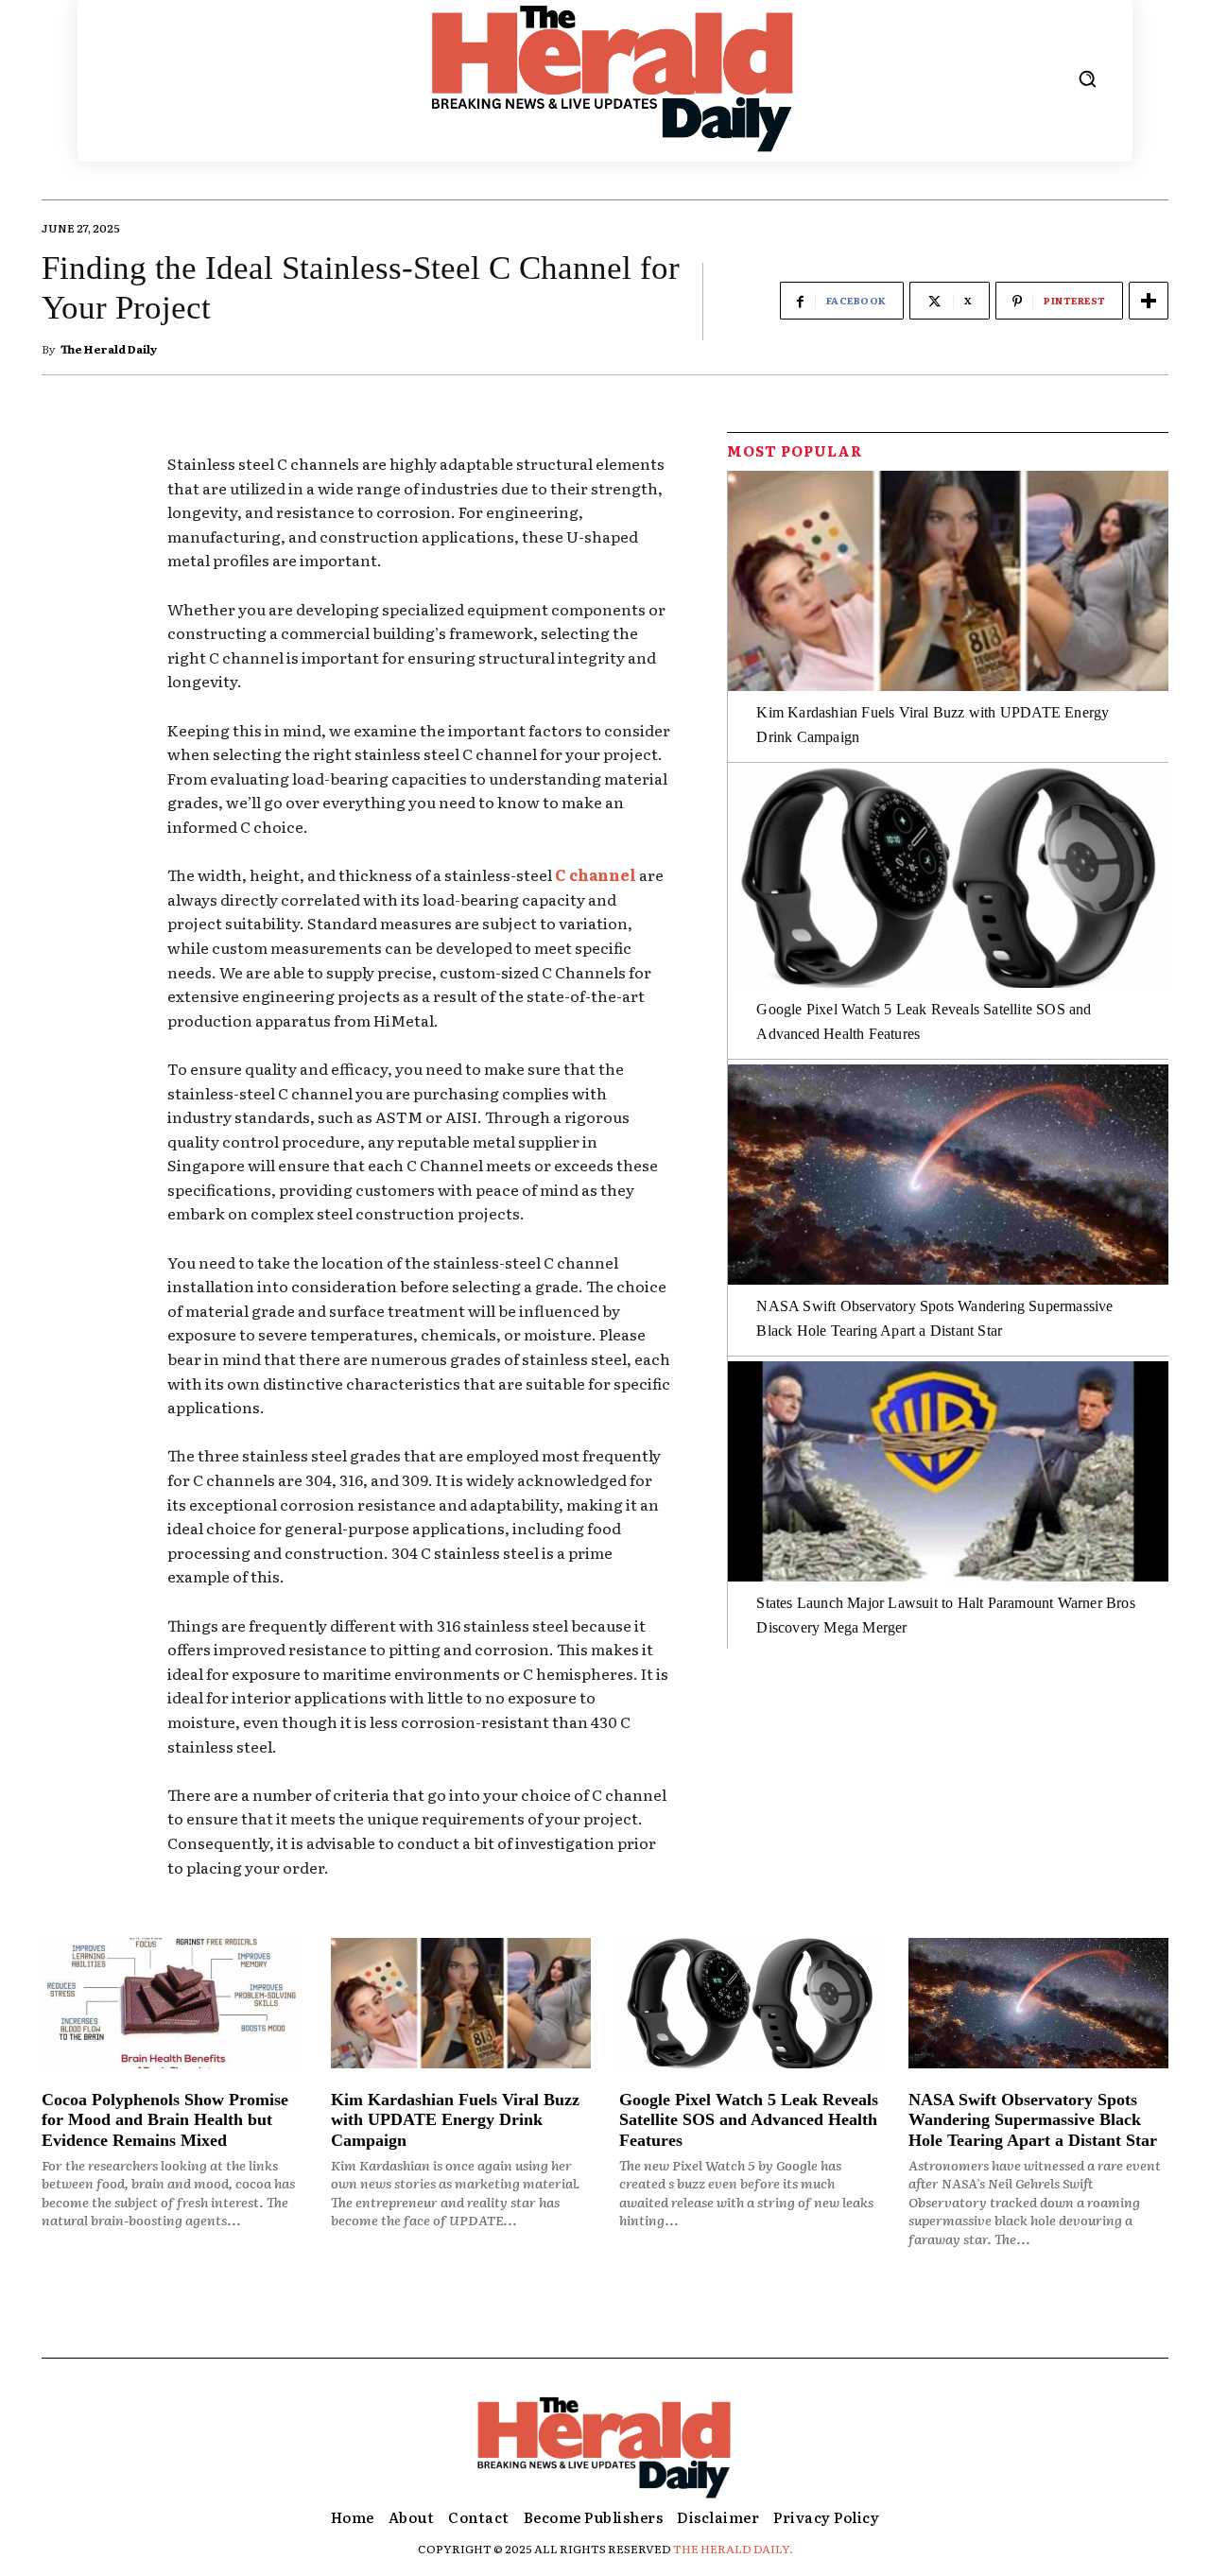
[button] (1087, 78)
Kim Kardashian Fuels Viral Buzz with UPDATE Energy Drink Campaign (455, 2120)
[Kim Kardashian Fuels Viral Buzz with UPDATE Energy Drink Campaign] (948, 581)
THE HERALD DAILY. (733, 2549)
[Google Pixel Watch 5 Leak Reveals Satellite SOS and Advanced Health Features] (948, 878)
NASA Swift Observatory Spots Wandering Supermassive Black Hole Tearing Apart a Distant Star (1033, 2120)
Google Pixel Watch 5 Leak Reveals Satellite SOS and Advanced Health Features (749, 2120)
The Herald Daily (109, 349)
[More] (1149, 301)
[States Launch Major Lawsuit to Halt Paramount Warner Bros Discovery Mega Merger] (948, 1471)
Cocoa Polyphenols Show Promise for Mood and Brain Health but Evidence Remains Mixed (165, 2120)
